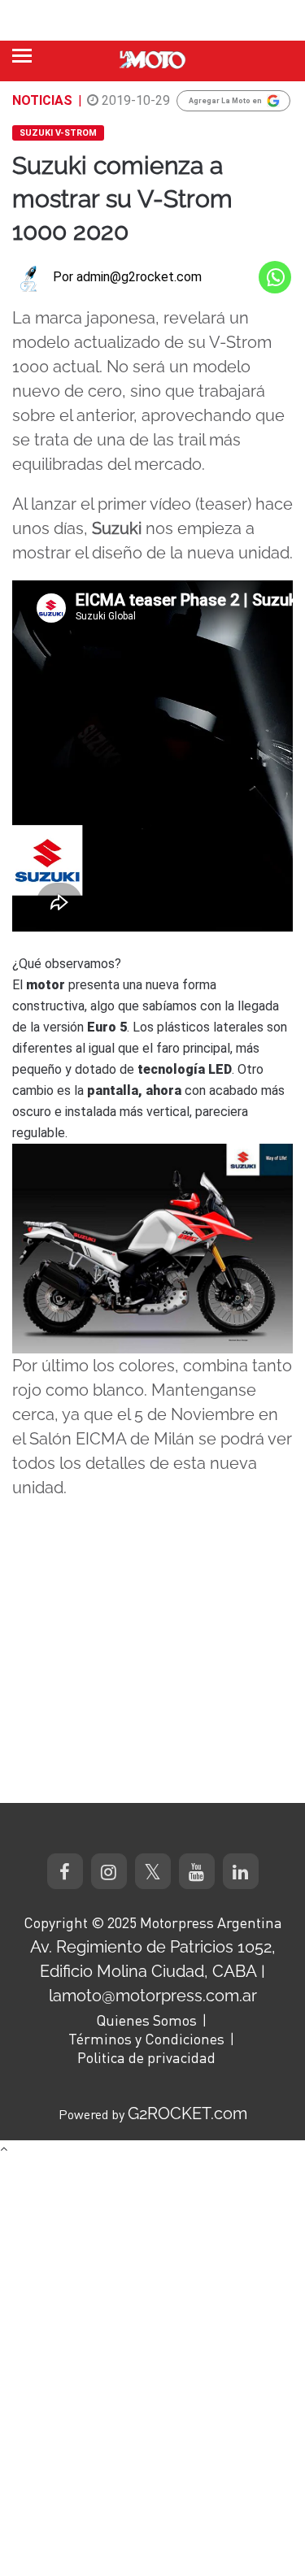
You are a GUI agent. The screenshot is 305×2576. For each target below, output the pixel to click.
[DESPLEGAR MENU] (22, 56)
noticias (42, 100)
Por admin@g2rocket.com (127, 277)
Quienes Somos (146, 2020)
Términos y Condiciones (146, 2039)
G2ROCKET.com (187, 2113)
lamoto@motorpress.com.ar (153, 1996)
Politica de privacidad (146, 2057)
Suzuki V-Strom (58, 133)
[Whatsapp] (275, 277)
